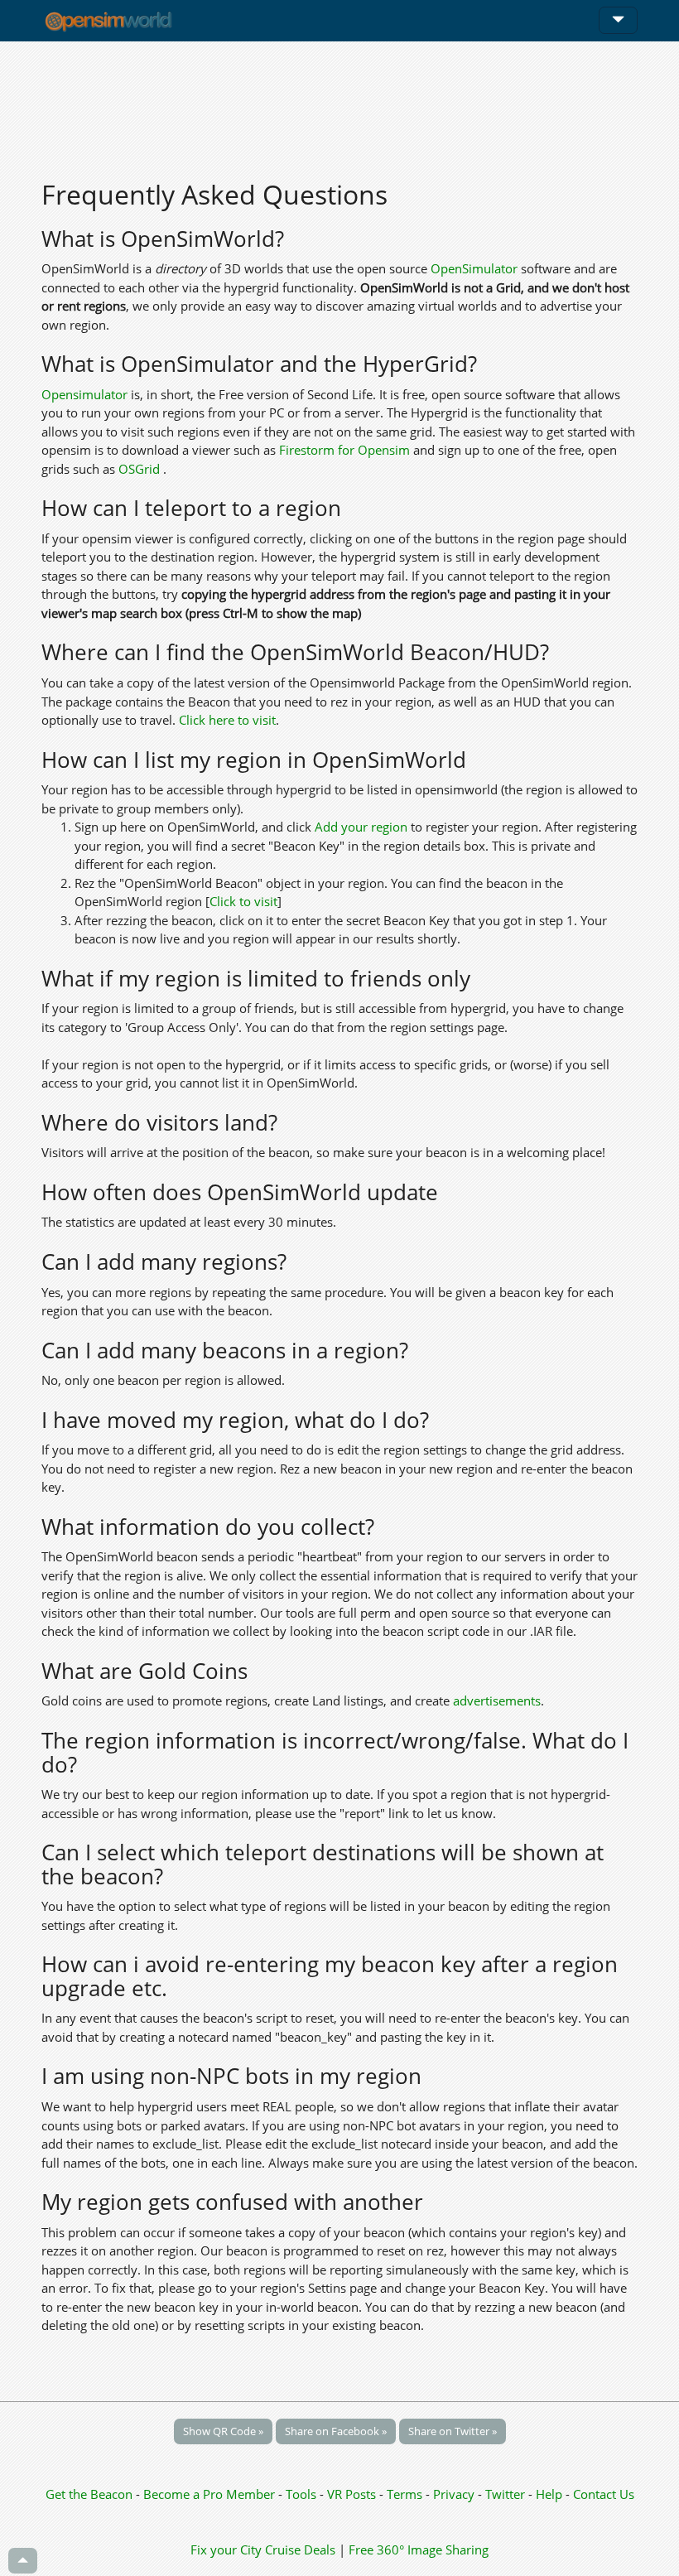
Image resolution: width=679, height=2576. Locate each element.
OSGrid (141, 469)
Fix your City (226, 2549)
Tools (303, 2494)
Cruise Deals (300, 2549)
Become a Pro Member (211, 2494)
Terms (406, 2494)
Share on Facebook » (336, 2431)
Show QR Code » (223, 2431)
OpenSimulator (474, 268)
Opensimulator (84, 394)
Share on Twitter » (453, 2431)
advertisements (497, 1700)
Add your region (361, 827)
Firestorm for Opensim (344, 450)
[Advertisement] (339, 101)
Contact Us (604, 2494)
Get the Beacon (89, 2494)
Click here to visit (227, 720)
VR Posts (353, 2494)
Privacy (454, 2494)
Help (549, 2494)
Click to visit (243, 901)
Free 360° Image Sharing (419, 2549)
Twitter (505, 2494)
